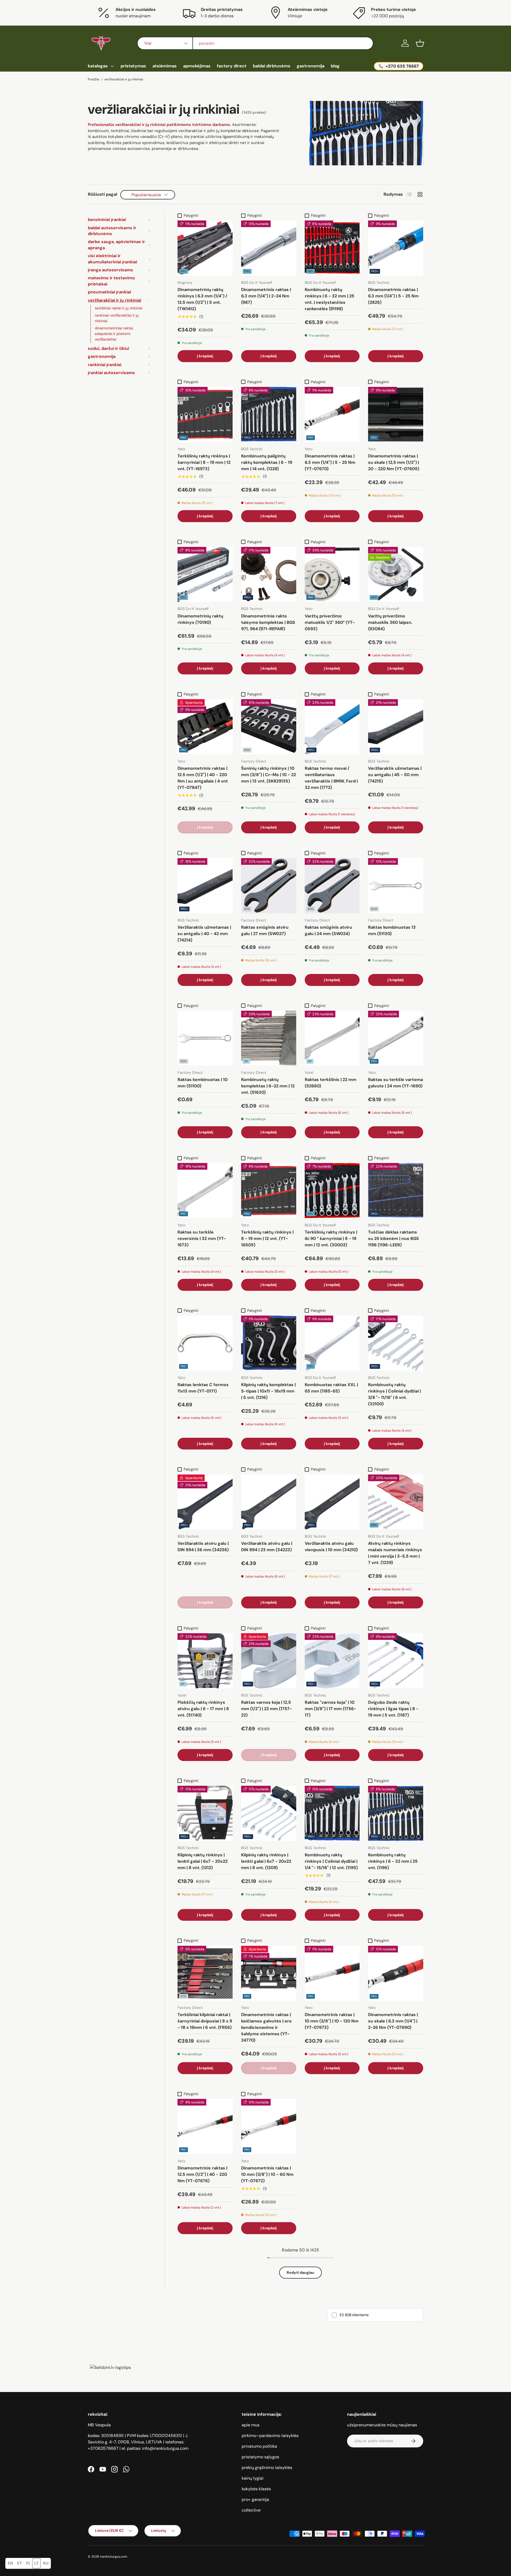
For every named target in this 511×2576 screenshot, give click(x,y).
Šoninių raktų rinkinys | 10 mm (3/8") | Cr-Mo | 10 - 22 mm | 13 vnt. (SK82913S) (269, 775)
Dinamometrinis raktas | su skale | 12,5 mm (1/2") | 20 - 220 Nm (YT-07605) (394, 462)
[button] (420, 43)
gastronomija (311, 66)
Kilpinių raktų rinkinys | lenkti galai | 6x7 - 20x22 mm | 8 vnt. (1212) (203, 1861)
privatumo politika (259, 2446)
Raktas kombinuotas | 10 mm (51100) (203, 1083)
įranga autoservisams (110, 270)
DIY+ (184, 271)
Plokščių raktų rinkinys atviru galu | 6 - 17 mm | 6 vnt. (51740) (203, 1709)
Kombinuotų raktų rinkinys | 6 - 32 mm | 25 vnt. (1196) (393, 1861)
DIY (246, 1061)
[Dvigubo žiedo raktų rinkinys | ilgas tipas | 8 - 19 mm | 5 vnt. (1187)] (396, 1661)
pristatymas (133, 66)
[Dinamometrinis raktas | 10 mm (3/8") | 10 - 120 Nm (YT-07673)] (332, 1973)
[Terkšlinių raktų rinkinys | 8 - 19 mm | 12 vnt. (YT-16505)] (269, 1191)
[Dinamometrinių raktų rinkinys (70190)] (205, 574)
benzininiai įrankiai (107, 220)
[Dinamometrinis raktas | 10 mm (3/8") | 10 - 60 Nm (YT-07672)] (269, 2126)
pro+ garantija (255, 2499)
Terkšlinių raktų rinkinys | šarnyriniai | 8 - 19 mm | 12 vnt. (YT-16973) (204, 462)
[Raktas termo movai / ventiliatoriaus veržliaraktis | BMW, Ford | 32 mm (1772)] (332, 727)
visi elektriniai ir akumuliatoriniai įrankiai (112, 259)
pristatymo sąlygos (260, 2457)
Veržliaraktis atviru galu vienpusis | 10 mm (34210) (331, 1547)
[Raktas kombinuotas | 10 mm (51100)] (205, 1038)
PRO (184, 438)
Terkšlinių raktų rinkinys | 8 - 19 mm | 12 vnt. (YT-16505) (267, 1238)
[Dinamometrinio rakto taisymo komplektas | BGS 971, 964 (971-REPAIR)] (269, 574)
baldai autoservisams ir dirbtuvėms (112, 231)
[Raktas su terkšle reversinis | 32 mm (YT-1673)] (205, 1191)
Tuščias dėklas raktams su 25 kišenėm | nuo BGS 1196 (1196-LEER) (393, 1238)
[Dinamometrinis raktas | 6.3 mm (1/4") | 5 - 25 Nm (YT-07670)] (332, 414)
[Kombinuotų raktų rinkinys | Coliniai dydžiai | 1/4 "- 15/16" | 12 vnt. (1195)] (332, 1813)
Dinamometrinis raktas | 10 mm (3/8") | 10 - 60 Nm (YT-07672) (267, 2174)
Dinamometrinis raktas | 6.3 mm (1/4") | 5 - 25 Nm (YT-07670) (330, 462)
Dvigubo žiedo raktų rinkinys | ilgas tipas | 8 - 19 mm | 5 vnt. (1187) (393, 1709)
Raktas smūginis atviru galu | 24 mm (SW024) (328, 930)
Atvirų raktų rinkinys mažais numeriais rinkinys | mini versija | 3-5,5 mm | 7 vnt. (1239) (395, 1553)
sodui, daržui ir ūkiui (108, 348)
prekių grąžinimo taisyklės (267, 2468)
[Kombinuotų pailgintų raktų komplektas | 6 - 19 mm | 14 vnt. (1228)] (269, 414)
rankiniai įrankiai (105, 365)
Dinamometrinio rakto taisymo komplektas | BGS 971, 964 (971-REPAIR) (268, 622)
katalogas (98, 66)
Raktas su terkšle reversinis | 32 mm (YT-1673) (202, 1238)
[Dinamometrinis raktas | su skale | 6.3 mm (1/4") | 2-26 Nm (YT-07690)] (396, 1973)
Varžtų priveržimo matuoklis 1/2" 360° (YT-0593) (330, 622)
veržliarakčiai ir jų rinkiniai (124, 79)
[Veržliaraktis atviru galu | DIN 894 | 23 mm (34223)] (269, 1502)
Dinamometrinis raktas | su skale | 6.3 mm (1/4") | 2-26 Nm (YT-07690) (393, 2021)
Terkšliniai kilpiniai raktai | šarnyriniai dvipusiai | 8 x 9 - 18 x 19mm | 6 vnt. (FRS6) (205, 2021)
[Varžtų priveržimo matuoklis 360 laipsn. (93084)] (396, 574)
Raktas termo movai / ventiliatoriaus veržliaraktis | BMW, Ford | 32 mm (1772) (331, 778)
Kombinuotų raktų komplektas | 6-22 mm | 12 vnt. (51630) (268, 1086)
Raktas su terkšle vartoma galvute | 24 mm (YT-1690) (395, 1083)
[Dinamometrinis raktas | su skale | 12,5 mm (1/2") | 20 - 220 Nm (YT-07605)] (396, 414)
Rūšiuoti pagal (102, 194)
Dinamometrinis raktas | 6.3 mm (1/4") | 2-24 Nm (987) (266, 296)
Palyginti (191, 215)
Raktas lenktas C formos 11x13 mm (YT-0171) (203, 1388)
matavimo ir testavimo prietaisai (111, 281)
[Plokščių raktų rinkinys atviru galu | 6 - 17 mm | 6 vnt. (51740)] (205, 1661)
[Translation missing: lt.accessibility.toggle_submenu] (112, 66)
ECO (247, 750)
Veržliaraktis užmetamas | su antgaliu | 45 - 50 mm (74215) (395, 775)
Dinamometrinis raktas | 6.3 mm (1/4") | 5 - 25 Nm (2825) (393, 296)
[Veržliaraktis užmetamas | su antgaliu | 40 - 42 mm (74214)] (205, 886)
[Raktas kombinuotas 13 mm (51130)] (396, 886)
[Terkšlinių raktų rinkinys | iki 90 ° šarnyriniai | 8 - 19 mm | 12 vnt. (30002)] (332, 1191)
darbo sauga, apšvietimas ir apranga (116, 245)
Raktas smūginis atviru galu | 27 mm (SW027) (265, 930)
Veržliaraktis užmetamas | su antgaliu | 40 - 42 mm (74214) (204, 934)
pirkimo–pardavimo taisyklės (270, 2436)
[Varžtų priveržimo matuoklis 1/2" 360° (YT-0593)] (332, 574)
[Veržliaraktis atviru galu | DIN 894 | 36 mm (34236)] (205, 1502)
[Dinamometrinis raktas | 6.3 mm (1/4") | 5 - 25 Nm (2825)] (396, 248)
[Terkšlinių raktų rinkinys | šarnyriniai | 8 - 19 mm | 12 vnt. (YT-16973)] (205, 414)
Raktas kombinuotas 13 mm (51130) (392, 930)
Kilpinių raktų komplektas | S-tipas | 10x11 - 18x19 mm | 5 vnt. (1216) (268, 1391)
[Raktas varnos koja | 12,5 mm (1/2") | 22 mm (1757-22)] (269, 1661)
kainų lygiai (253, 2478)
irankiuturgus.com (114, 2557)
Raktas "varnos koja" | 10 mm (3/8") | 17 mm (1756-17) (330, 1709)
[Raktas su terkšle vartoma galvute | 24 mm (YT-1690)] (396, 1038)
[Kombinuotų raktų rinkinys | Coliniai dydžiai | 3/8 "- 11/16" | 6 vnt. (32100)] (396, 1343)
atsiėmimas (165, 66)
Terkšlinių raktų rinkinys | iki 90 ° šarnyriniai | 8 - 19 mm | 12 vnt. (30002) (331, 1238)
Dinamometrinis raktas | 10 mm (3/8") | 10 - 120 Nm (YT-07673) (332, 2021)
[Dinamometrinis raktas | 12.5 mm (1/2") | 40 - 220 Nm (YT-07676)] (205, 2126)
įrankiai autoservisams (111, 373)
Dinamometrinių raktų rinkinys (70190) (200, 619)
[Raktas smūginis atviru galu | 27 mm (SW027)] (269, 886)
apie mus (251, 2425)
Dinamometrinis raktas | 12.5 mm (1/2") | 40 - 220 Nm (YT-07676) (202, 2174)
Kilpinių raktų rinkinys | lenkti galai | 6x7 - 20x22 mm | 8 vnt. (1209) (266, 1861)
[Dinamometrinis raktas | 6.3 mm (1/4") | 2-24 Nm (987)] (269, 248)
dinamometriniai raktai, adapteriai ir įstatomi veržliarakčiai (114, 334)
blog (335, 66)
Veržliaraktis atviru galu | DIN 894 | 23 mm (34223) (267, 1547)
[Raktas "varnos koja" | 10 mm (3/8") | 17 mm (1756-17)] (332, 1661)
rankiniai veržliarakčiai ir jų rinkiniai (117, 318)
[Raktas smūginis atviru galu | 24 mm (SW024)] (332, 886)
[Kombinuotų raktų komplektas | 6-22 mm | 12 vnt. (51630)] (269, 1038)
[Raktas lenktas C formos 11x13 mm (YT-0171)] (205, 1343)
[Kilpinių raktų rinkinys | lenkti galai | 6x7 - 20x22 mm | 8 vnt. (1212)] (205, 1813)
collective (251, 2510)
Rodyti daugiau (300, 2272)
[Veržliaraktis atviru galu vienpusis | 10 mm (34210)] (332, 1502)
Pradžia (94, 79)
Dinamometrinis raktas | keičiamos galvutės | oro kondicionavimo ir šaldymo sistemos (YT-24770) (266, 2027)
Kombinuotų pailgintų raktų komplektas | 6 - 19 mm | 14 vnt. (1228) (267, 462)
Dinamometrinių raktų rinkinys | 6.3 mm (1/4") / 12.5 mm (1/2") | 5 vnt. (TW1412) (202, 299)
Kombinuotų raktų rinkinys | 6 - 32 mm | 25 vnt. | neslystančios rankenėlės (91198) (329, 299)
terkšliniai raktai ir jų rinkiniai (119, 308)
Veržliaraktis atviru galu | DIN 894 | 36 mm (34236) (203, 1547)
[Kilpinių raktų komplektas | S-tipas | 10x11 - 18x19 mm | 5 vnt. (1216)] (269, 1343)
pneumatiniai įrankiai (109, 292)
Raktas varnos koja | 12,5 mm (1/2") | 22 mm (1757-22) (267, 1709)
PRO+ (375, 271)
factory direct (232, 66)
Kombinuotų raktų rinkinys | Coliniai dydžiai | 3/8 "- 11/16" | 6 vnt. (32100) (394, 1394)
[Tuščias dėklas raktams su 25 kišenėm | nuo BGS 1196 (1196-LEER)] (396, 1191)
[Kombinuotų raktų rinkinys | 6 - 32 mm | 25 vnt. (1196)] (396, 1813)
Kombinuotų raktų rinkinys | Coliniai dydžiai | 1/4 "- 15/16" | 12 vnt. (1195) (331, 1861)
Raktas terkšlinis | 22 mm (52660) (331, 1083)
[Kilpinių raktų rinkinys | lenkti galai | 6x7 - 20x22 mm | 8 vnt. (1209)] (269, 1813)
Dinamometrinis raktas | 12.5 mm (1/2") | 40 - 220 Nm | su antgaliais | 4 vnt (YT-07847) (203, 778)
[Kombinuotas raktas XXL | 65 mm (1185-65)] (332, 1343)
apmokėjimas (197, 66)
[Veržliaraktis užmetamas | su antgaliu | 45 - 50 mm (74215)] (396, 727)
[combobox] (255, 43)
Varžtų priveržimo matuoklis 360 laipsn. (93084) (390, 622)
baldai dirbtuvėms (272, 66)
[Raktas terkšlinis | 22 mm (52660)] (332, 1038)
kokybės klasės (256, 2489)
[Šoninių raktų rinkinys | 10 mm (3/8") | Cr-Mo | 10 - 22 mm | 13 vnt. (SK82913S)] (269, 727)
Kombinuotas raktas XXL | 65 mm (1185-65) (331, 1388)
